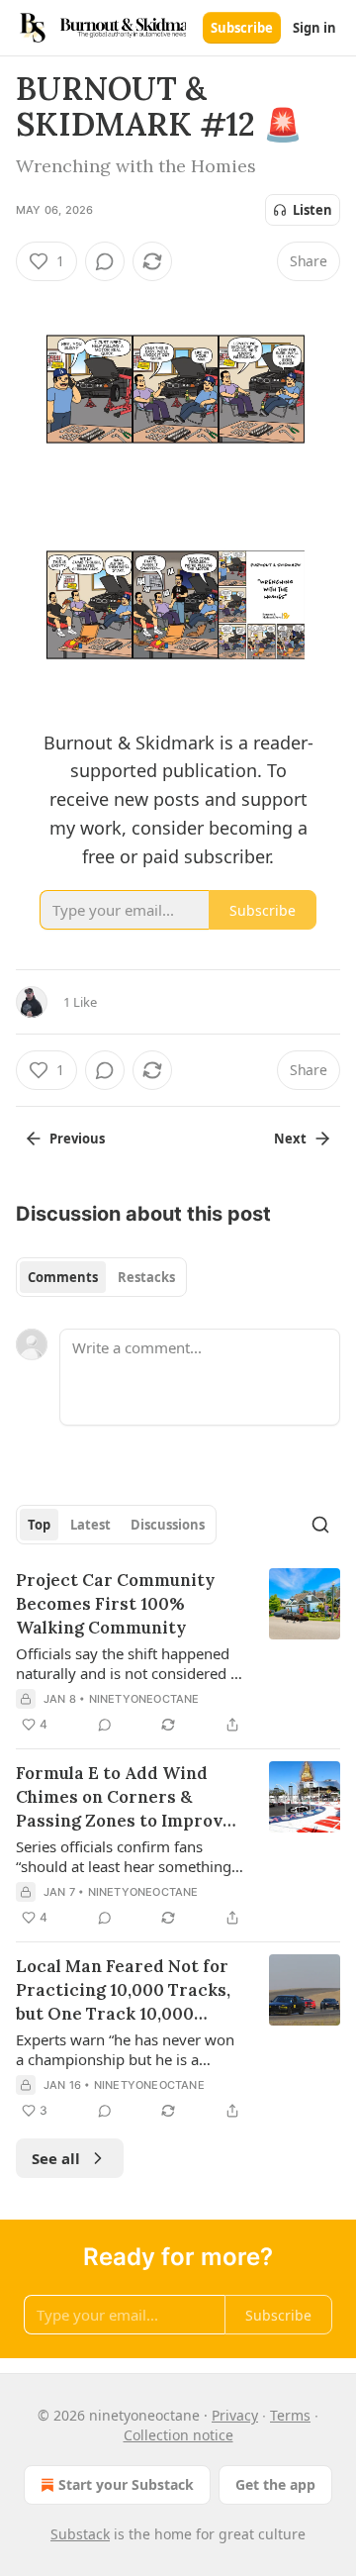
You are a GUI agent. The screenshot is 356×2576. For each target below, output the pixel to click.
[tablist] (101, 1277)
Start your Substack (126, 2484)
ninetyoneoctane (144, 1699)
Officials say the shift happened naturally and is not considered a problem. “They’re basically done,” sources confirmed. (127, 1663)
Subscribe (242, 28)
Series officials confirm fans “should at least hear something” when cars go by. (126, 1856)
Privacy (235, 2415)
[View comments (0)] (105, 261)
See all (56, 2158)
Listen (312, 210)
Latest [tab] (90, 1525)
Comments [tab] (63, 1277)
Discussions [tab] (168, 1525)
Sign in (314, 28)
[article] (178, 1652)
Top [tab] (39, 1525)
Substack (80, 2534)
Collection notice (178, 2435)
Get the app (275, 2484)
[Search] (320, 1525)
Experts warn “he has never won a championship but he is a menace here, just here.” (125, 2049)
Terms (290, 2415)
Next (290, 1139)
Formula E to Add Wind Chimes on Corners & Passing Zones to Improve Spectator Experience (124, 1797)
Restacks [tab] (146, 1277)
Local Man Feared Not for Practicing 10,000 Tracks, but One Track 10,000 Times (123, 1990)
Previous (77, 1139)
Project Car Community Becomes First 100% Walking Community (115, 1604)
